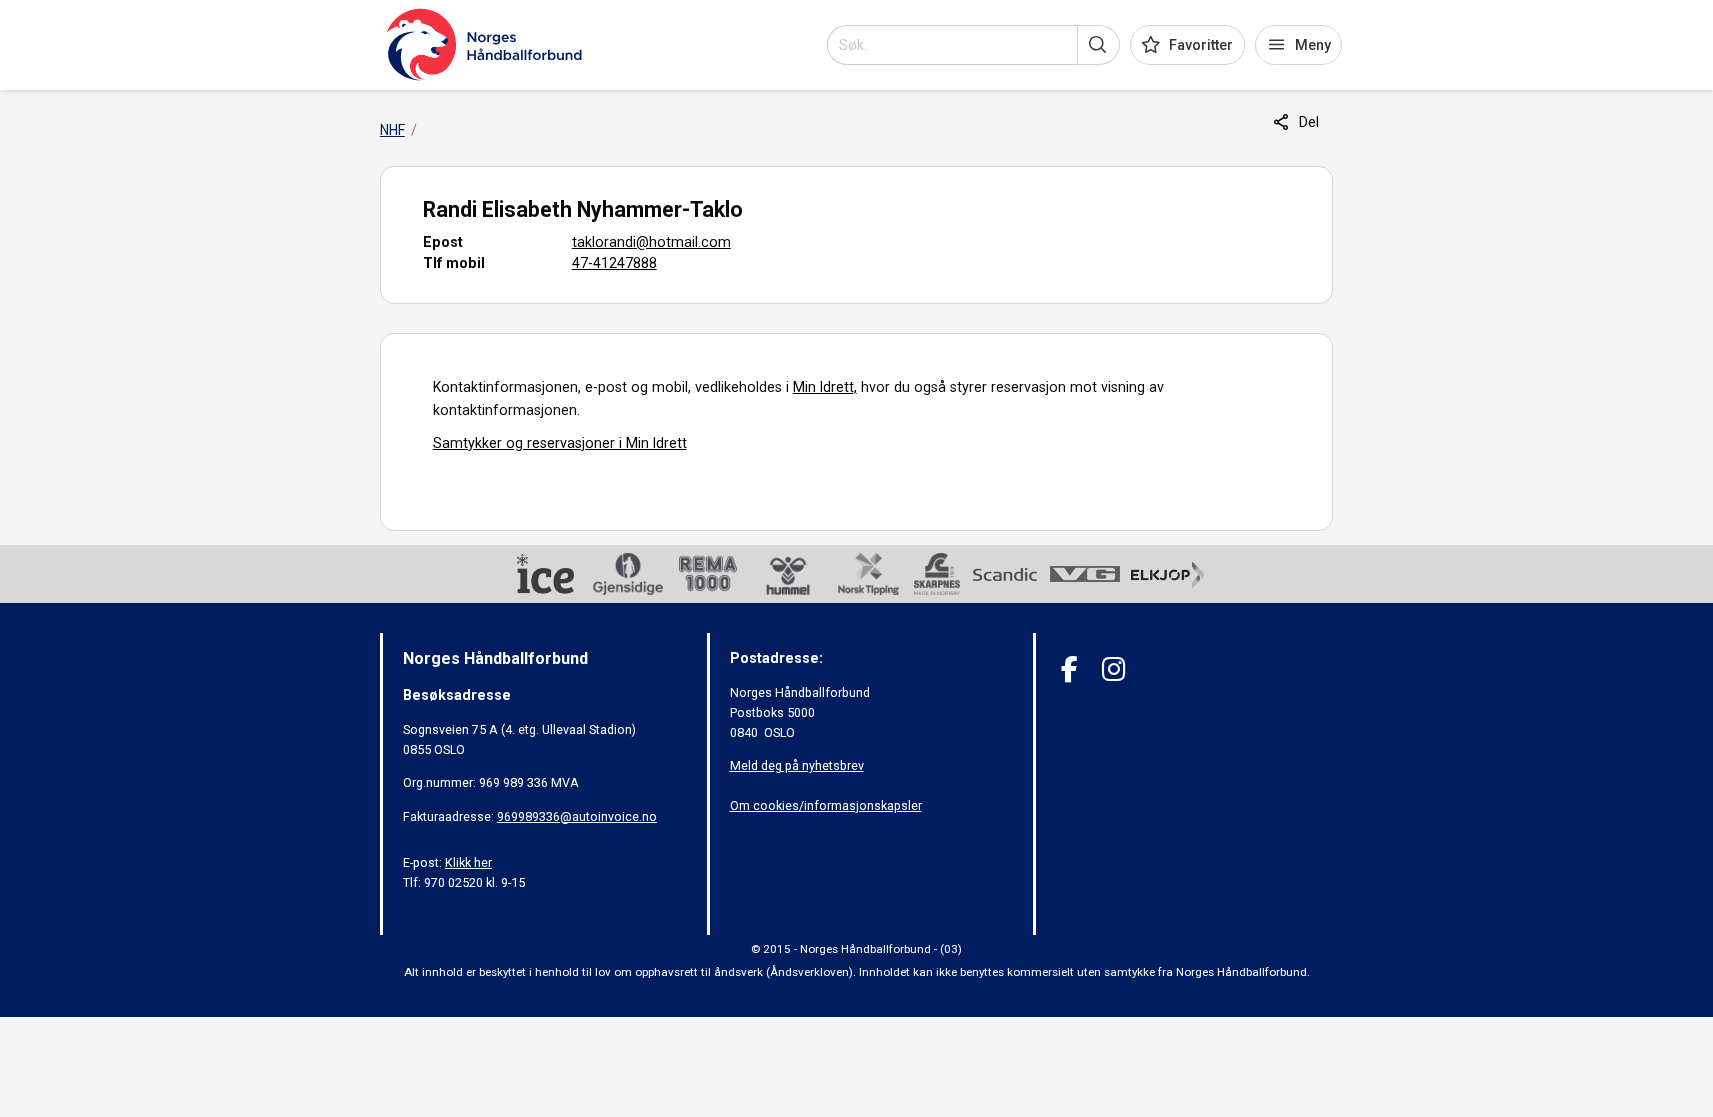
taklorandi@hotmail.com (651, 242)
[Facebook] (1069, 669)
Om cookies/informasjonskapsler (826, 805)
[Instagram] (1113, 669)
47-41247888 (614, 263)
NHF (392, 130)
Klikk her (468, 862)
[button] (1098, 45)
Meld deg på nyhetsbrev (797, 765)
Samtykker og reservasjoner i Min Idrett (560, 443)
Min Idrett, (825, 387)
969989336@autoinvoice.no (577, 816)
